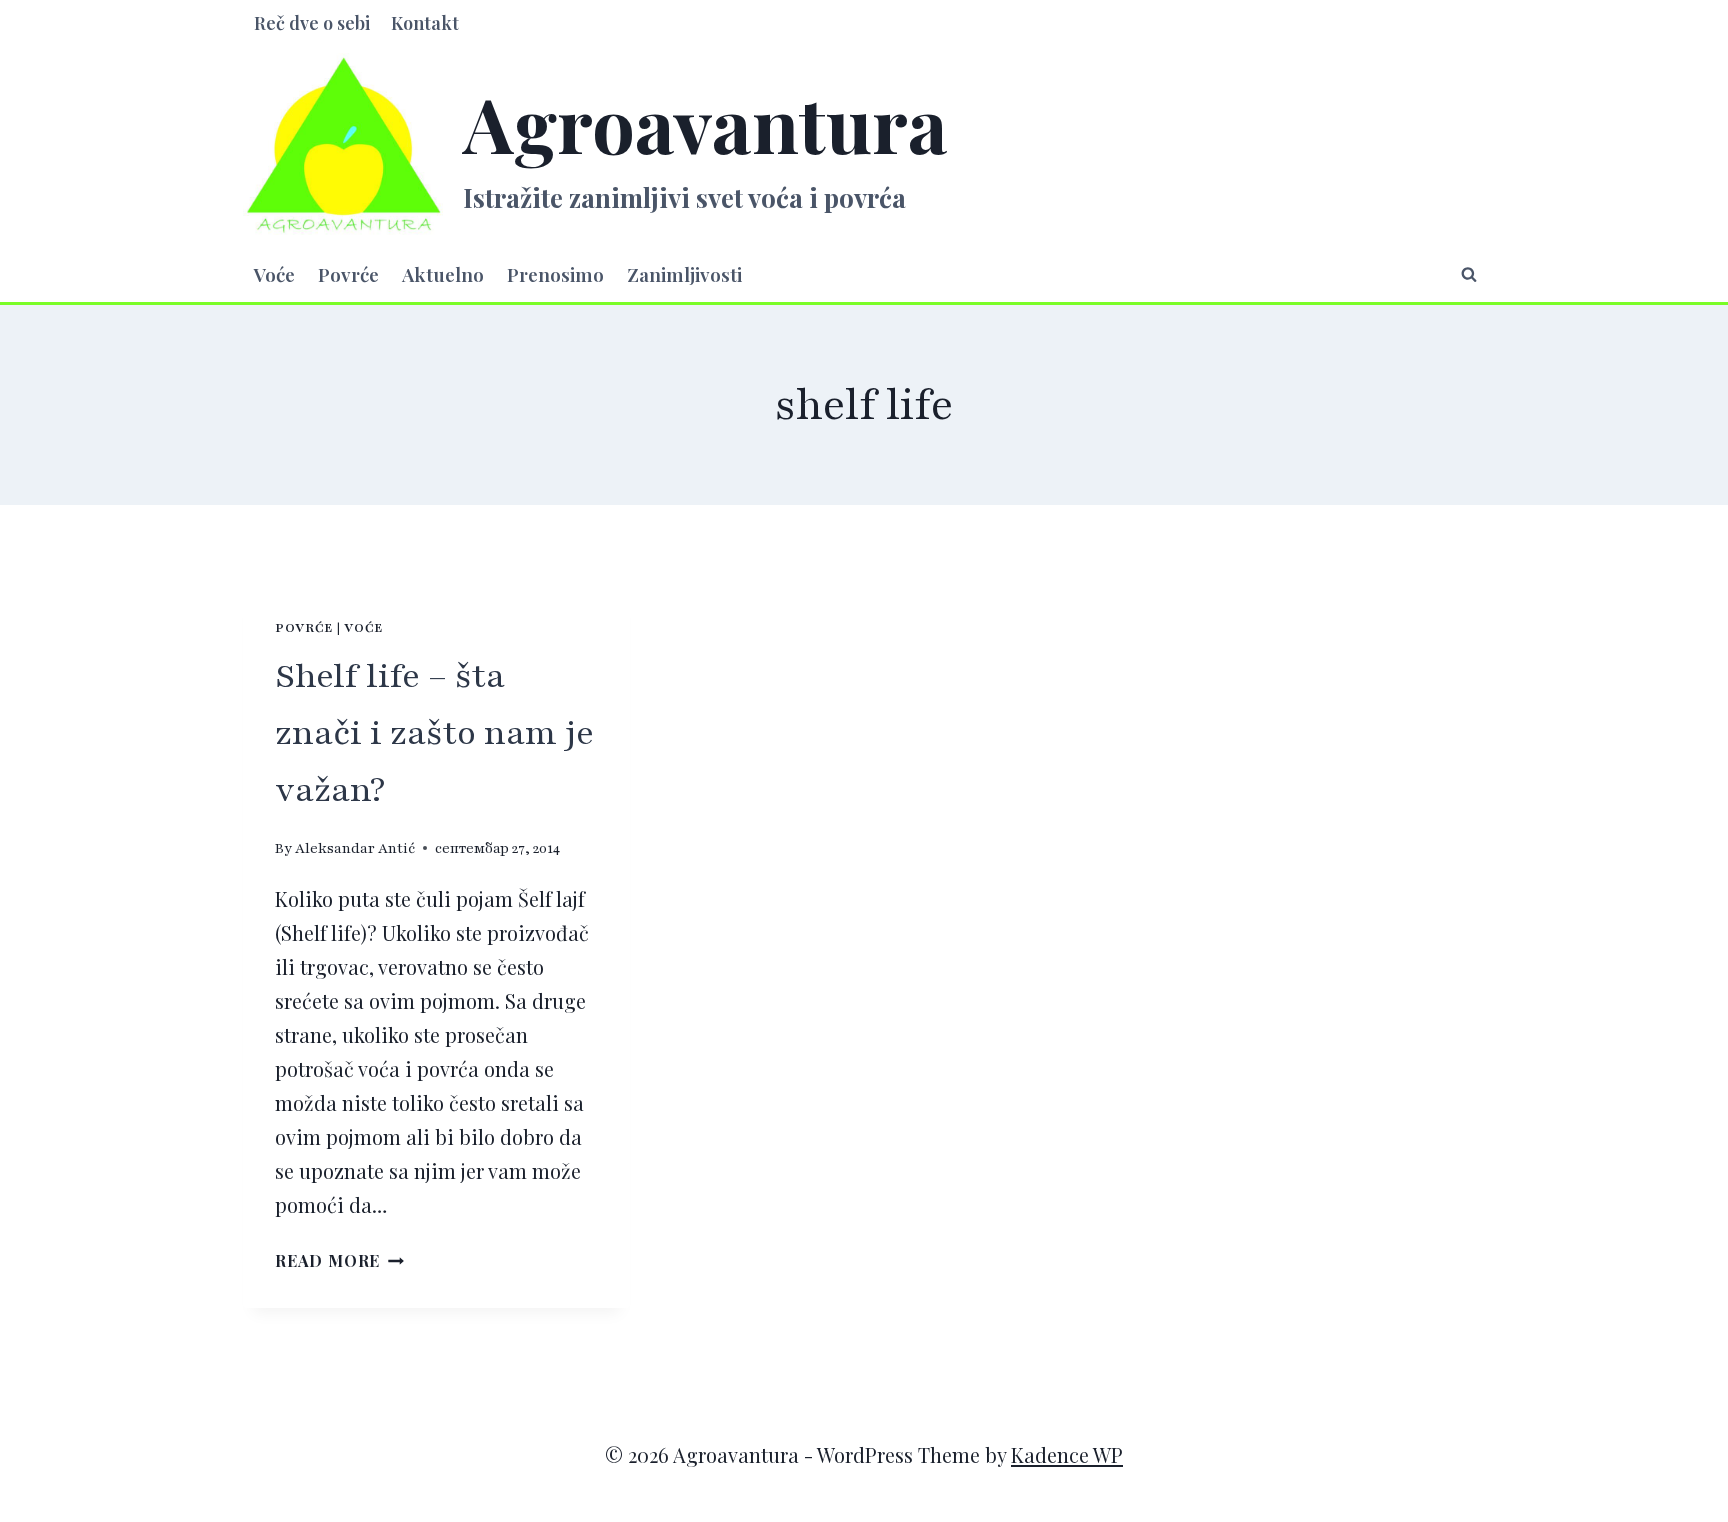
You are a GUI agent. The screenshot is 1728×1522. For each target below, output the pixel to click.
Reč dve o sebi (312, 23)
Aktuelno (443, 274)
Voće (274, 274)
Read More (339, 1260)
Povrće (348, 274)
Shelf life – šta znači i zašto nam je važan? (434, 733)
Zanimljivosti (684, 274)
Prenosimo (555, 274)
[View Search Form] (1469, 274)
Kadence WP (1067, 1454)
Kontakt (425, 23)
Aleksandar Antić (355, 848)
